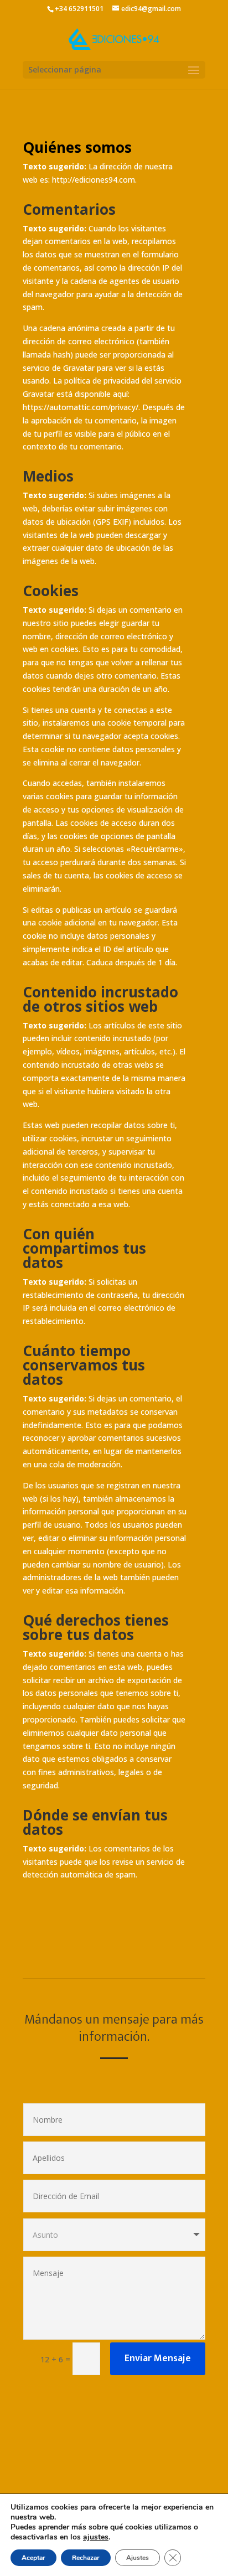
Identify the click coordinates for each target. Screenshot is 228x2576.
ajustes (96, 2537)
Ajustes (138, 2558)
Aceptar (33, 2558)
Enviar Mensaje (158, 2358)
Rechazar (86, 2558)
